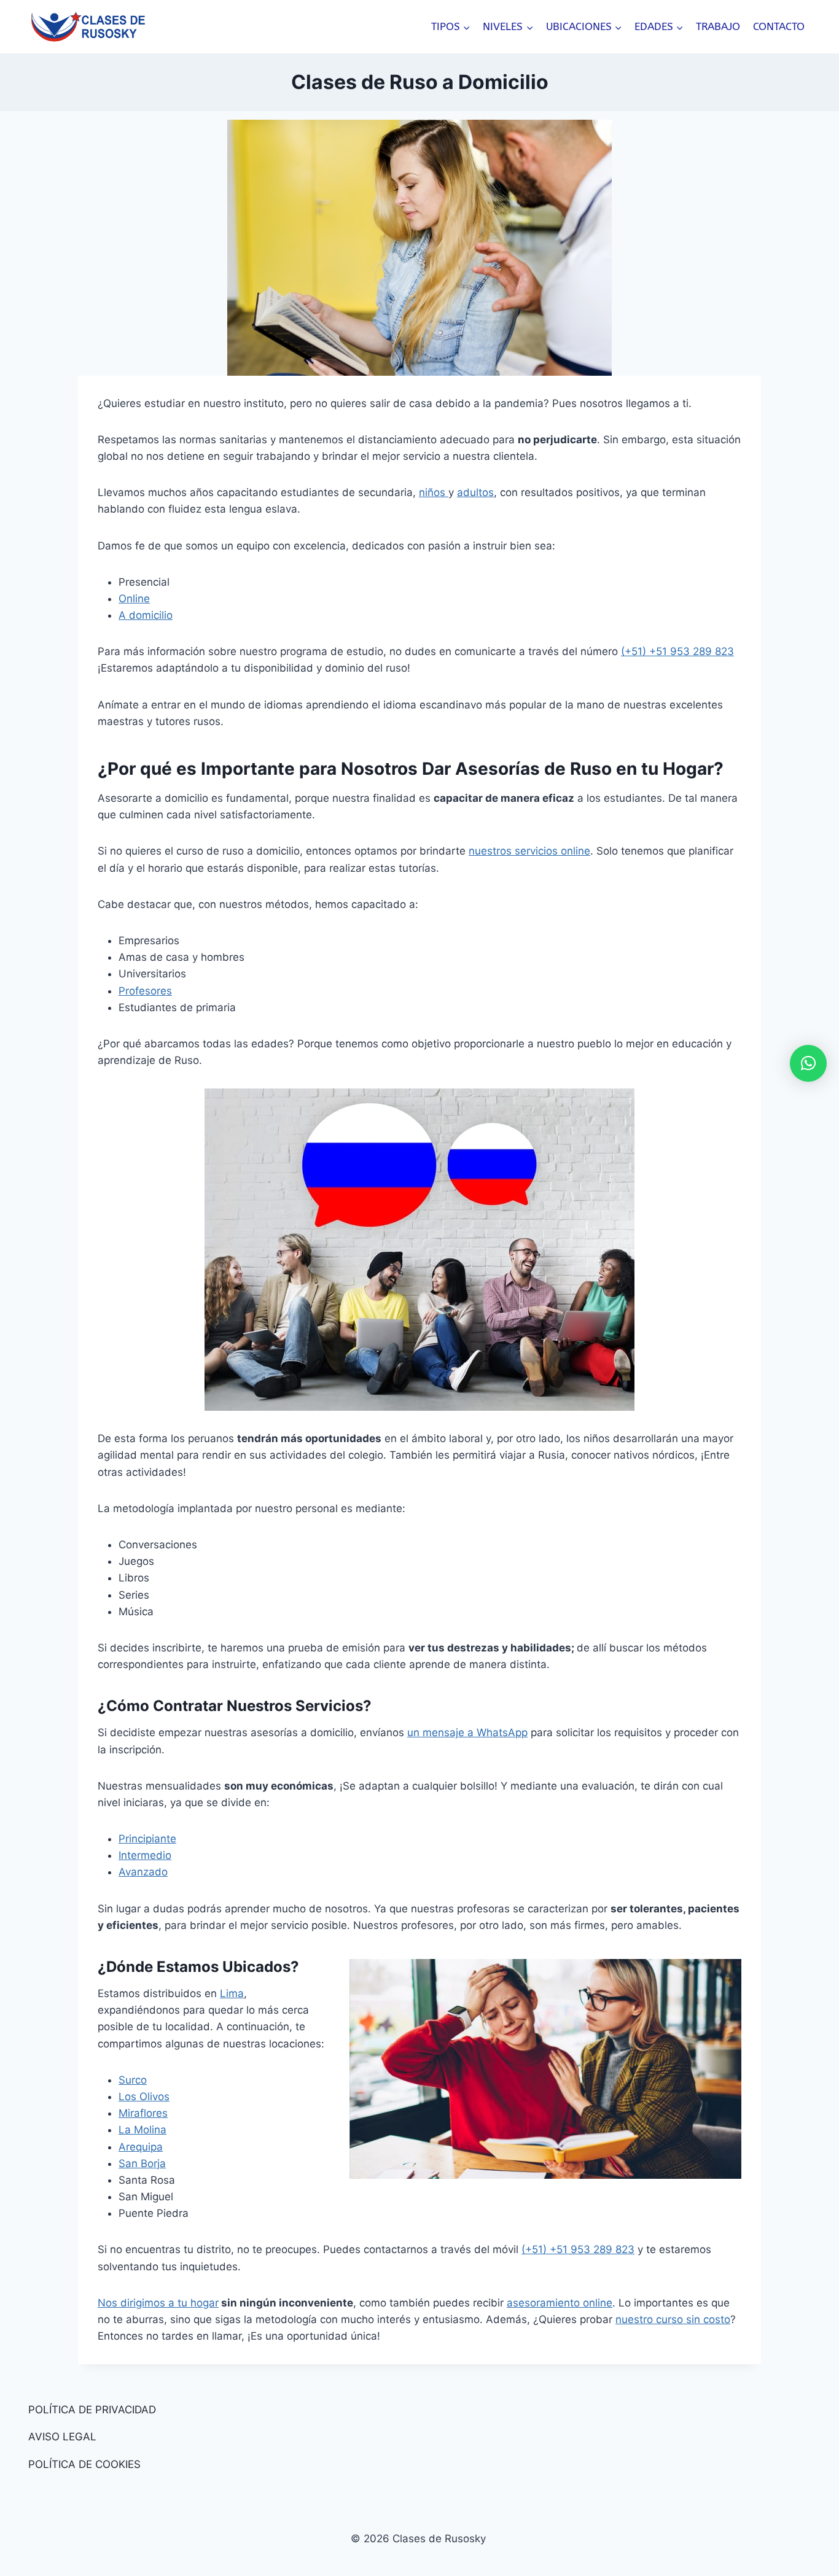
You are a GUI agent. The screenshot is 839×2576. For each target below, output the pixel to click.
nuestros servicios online (529, 851)
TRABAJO (718, 26)
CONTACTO (779, 26)
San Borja (142, 2163)
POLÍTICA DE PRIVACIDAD (92, 2410)
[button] (808, 1063)
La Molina (142, 2130)
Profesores (145, 991)
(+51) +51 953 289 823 (677, 651)
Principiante (147, 1839)
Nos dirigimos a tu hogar (158, 2303)
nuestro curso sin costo (673, 2319)
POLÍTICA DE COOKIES (84, 2464)
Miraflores (143, 2113)
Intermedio (145, 1855)
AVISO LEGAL (62, 2437)
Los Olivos (144, 2097)
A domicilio (146, 615)
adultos (475, 492)
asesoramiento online (560, 2303)
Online (134, 599)
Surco (133, 2080)
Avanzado (143, 1872)
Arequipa (141, 2147)
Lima (232, 1993)
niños (434, 492)
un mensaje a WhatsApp (467, 1732)
